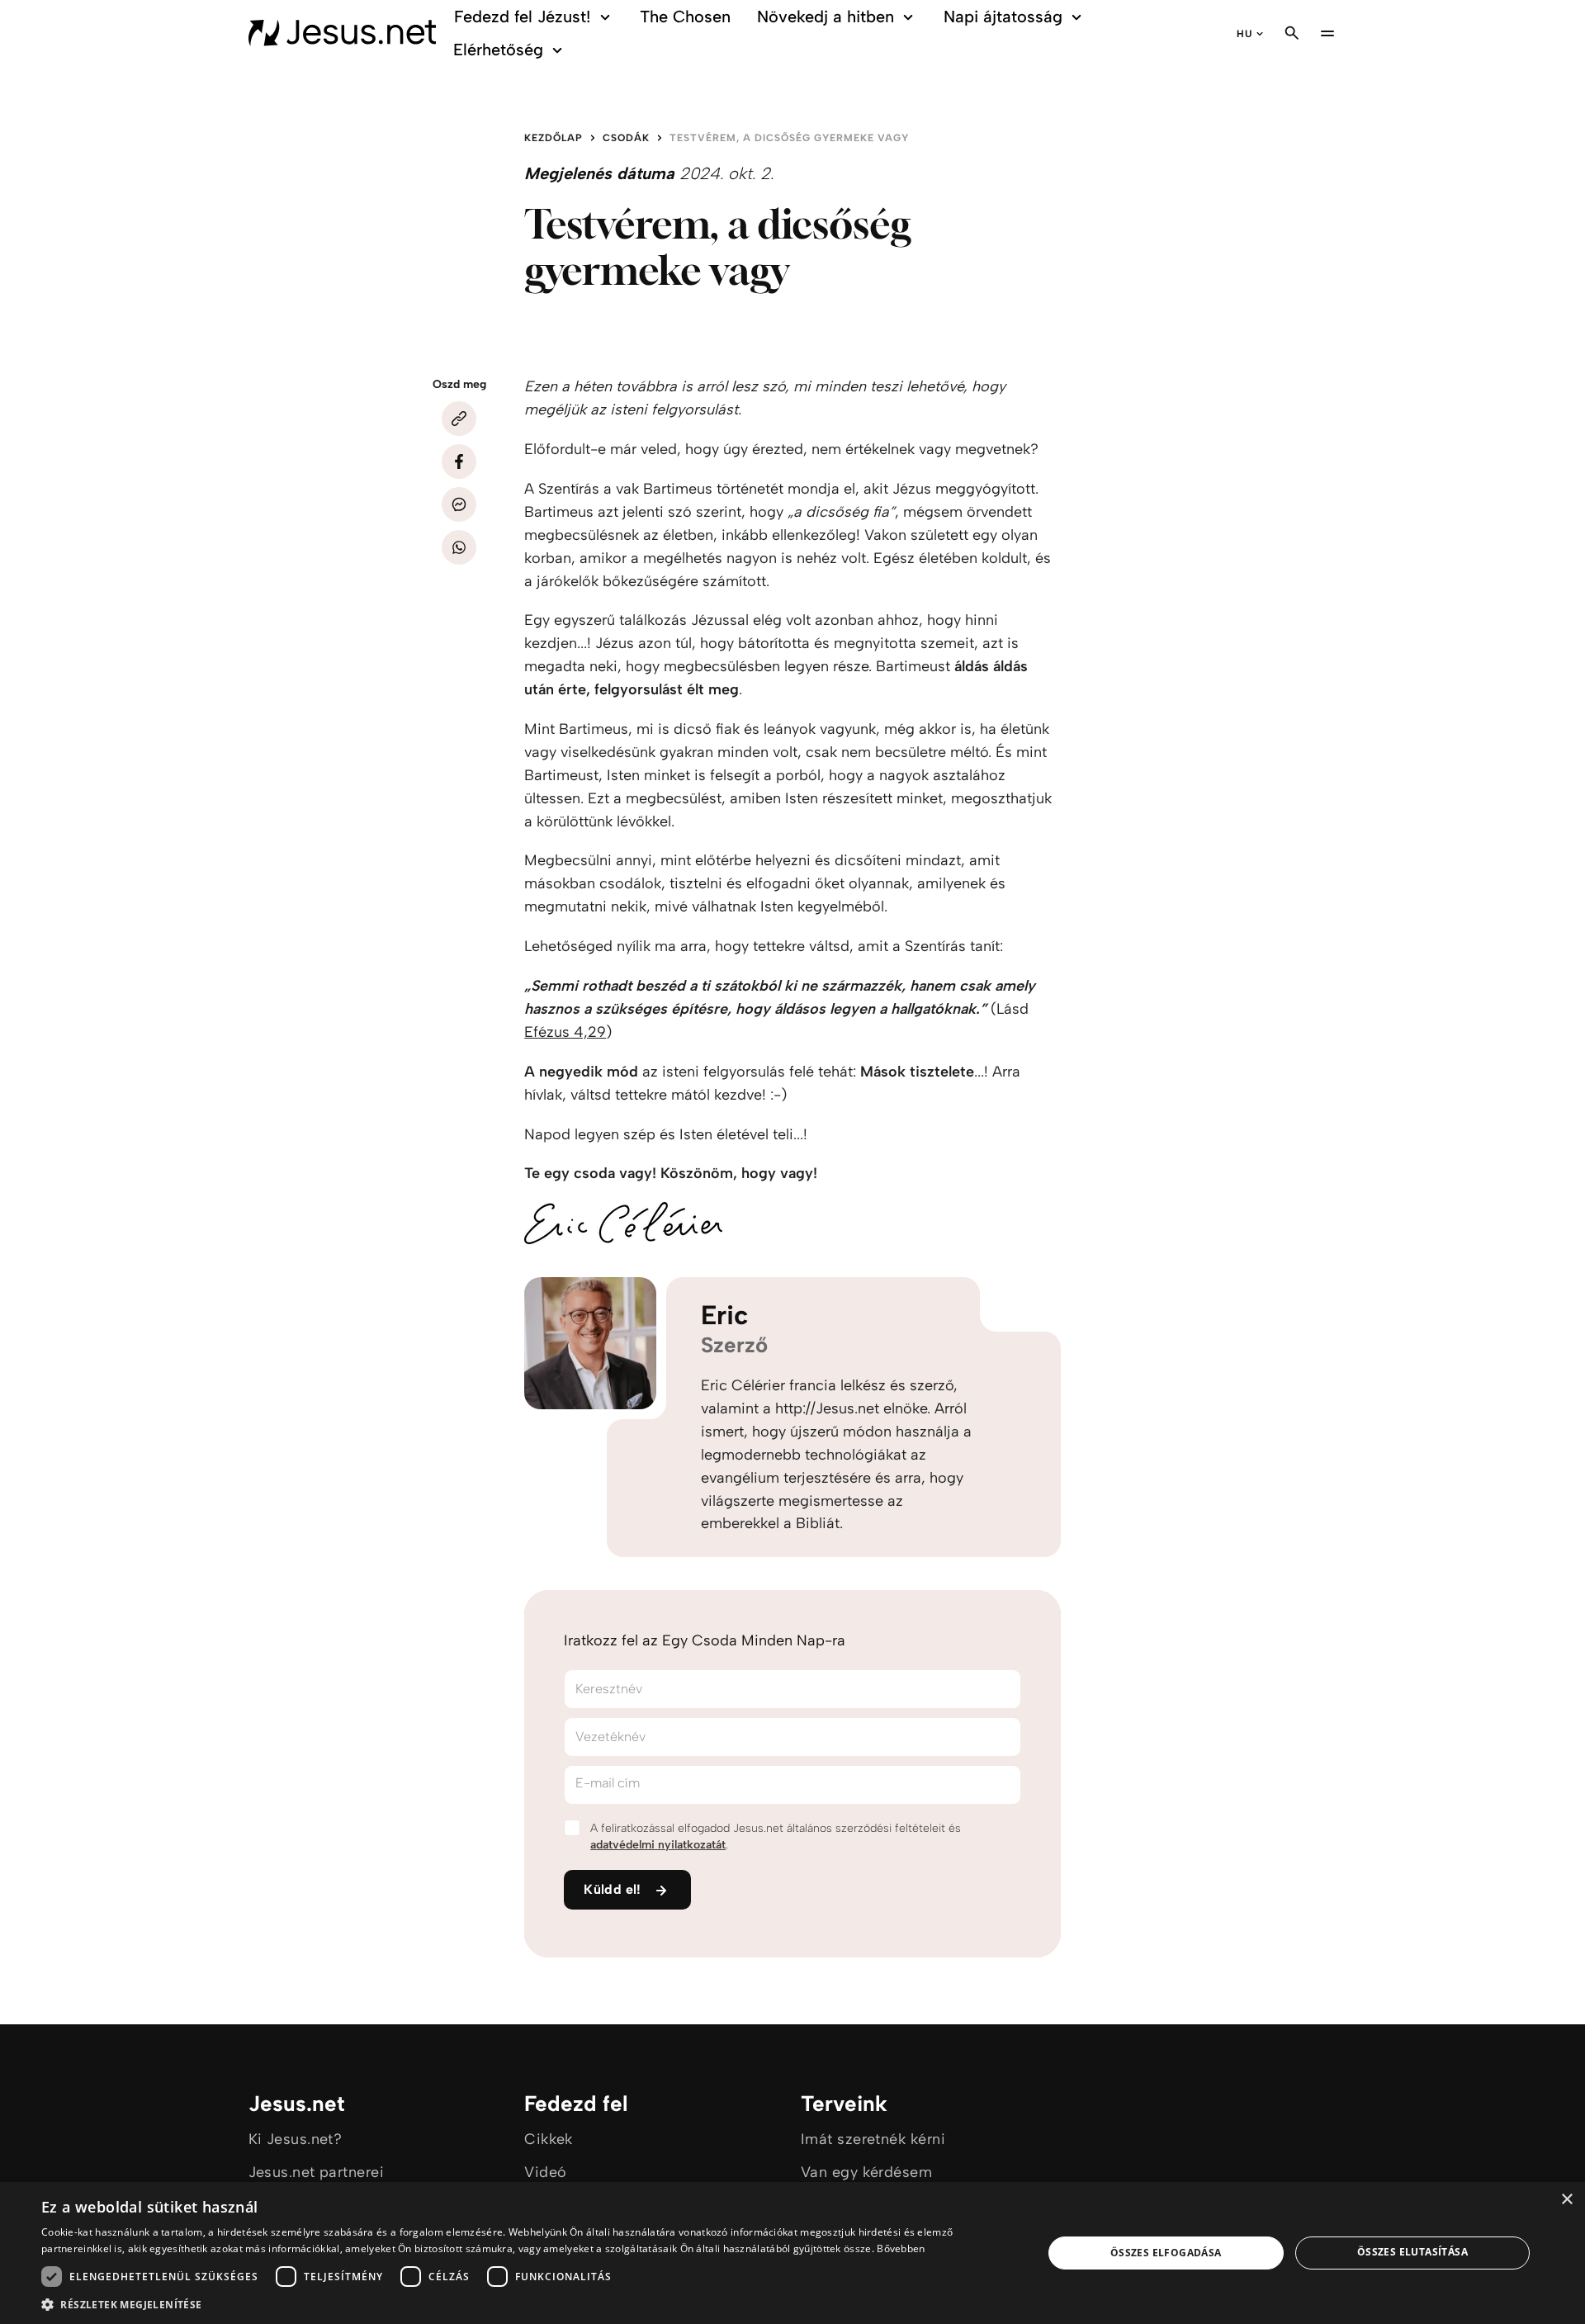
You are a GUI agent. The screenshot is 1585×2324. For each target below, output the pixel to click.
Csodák (626, 138)
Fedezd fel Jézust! (522, 17)
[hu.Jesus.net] (343, 33)
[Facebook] (459, 461)
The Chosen (685, 17)
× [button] (1566, 2200)
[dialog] (792, 2253)
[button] (527, 2304)
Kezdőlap (554, 138)
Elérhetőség (498, 50)
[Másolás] (459, 419)
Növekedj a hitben (826, 17)
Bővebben (901, 2248)
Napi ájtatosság (1003, 17)
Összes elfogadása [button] (1166, 2253)
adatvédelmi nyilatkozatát (658, 1845)
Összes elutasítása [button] (1412, 2252)
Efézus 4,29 (565, 1032)
